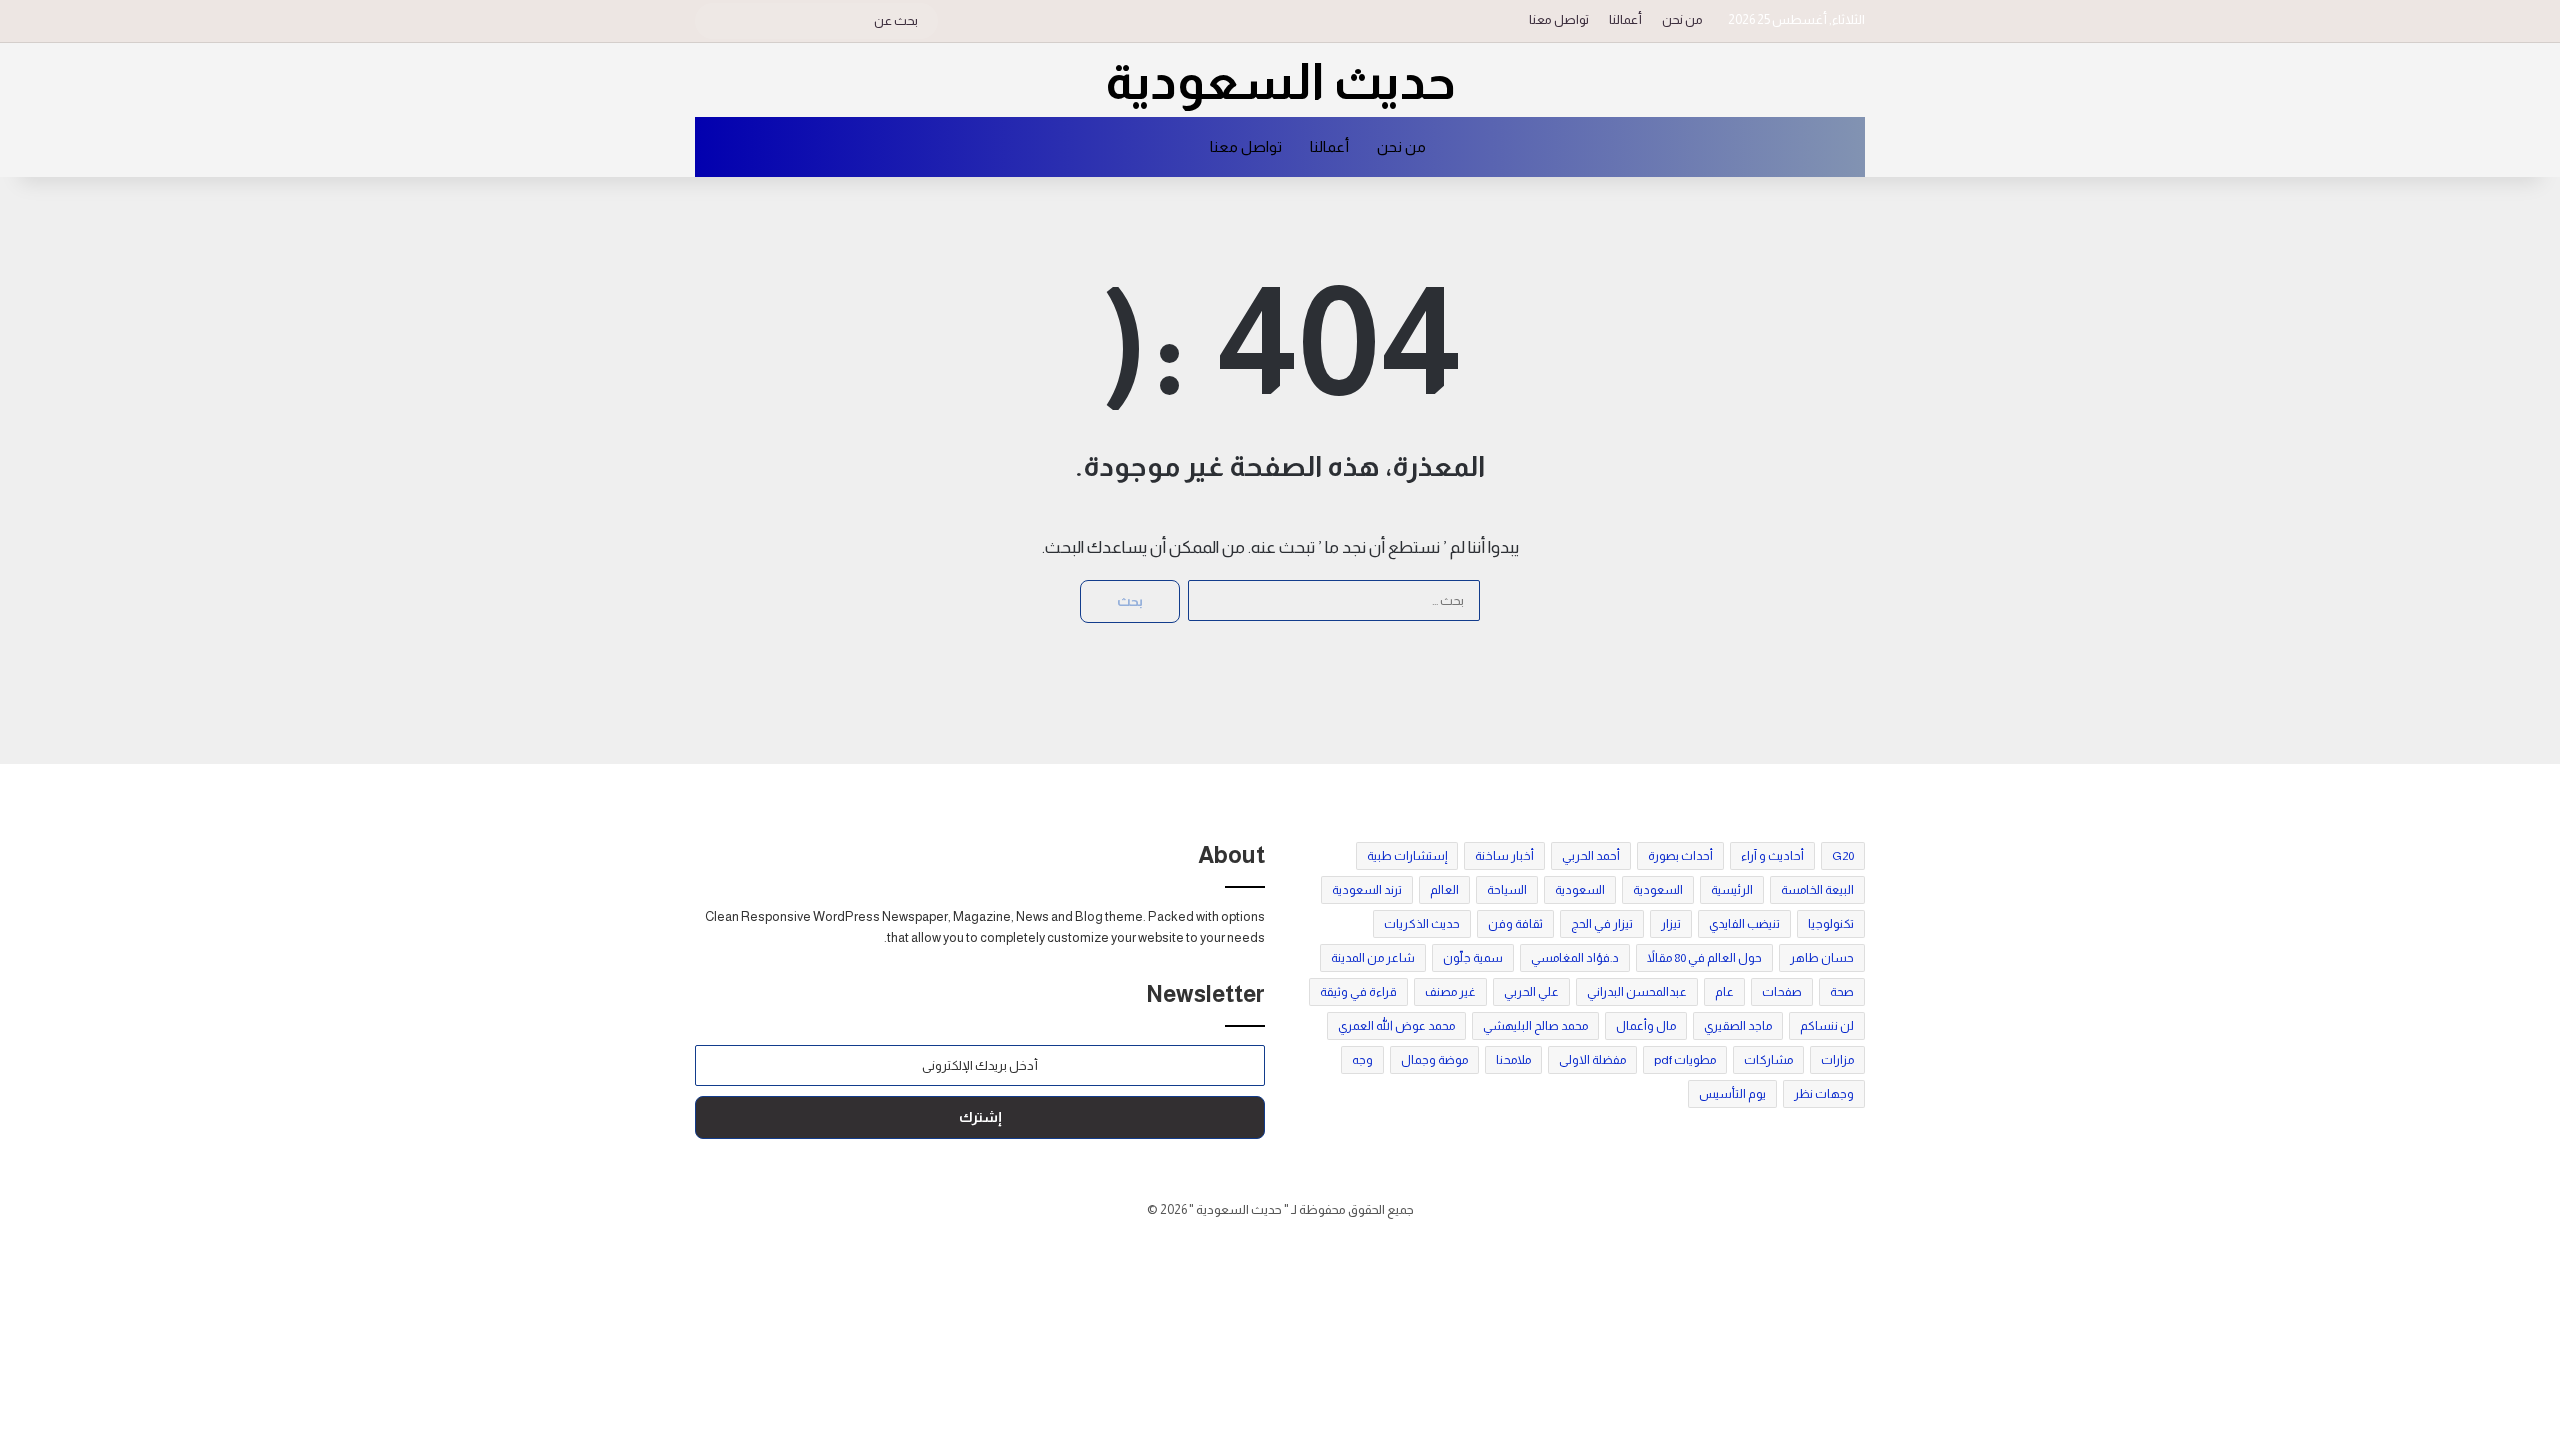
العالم (1444, 890)
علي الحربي (1531, 992)
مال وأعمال (1646, 1026)
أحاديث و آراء (1772, 856)
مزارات (1837, 1060)
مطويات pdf (1685, 1060)
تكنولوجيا (1831, 924)
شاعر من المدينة (1373, 958)
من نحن (1682, 19)
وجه (1362, 1060)
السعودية (1658, 890)
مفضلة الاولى (1592, 1060)
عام (1724, 992)
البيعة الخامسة (1817, 890)
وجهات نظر (1824, 1094)
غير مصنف (1450, 992)
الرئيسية (1732, 890)
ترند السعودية (1367, 890)
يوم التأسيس (1732, 1094)
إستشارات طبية (1407, 856)
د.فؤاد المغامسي (1575, 958)
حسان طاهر (1822, 958)
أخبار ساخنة (1504, 856)
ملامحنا (1513, 1060)
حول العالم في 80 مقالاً (1704, 958)
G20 (1843, 856)
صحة (1842, 992)
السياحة (1507, 890)
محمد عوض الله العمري (1396, 1026)
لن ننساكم (1827, 1026)
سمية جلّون (1473, 958)
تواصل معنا (1559, 19)
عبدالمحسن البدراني (1637, 992)
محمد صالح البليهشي (1535, 1026)
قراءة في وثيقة (1358, 992)
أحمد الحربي (1591, 856)
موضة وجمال (1434, 1060)
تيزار (1671, 924)
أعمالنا (1625, 19)
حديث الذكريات (1422, 924)
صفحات (1782, 992)
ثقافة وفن (1515, 924)
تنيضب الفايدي (1744, 924)
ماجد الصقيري (1738, 1026)
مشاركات (1768, 1060)
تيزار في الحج (1602, 924)
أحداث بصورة (1680, 856)
